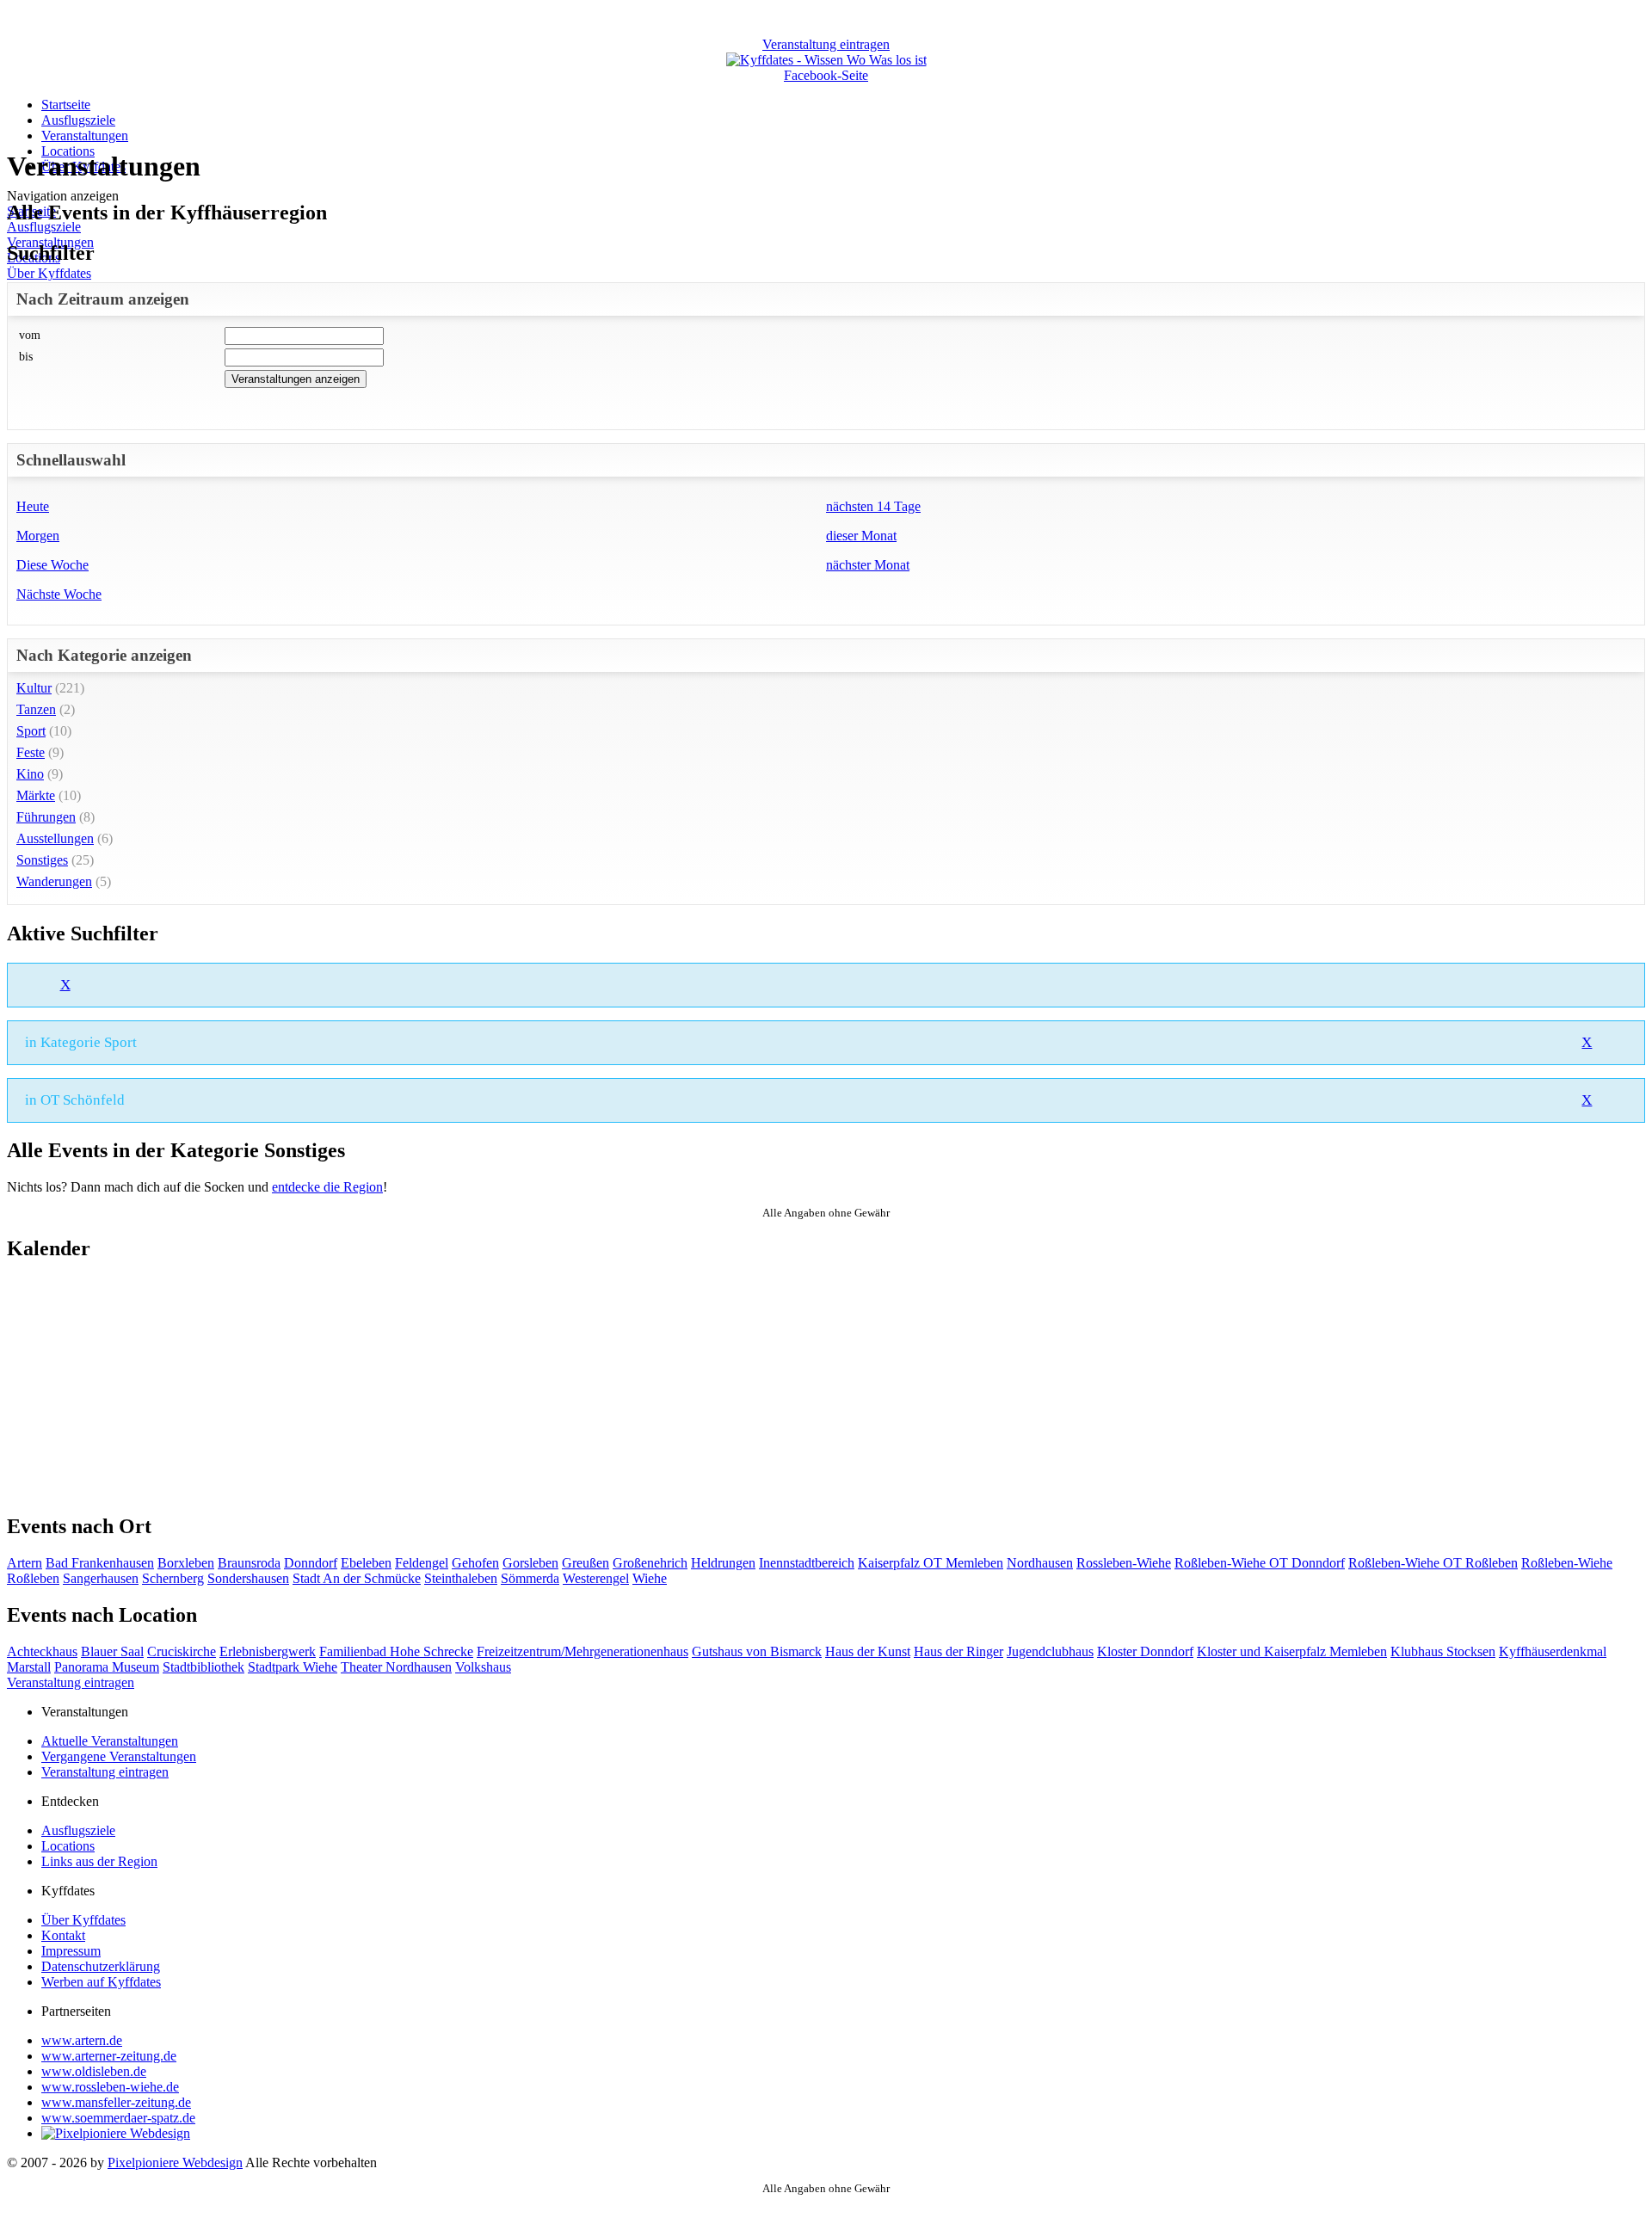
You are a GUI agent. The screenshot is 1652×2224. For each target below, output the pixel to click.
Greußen (586, 1563)
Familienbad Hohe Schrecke (396, 1651)
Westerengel (596, 1578)
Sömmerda (530, 1578)
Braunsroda (249, 1563)
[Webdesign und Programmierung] (116, 2133)
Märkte (36, 795)
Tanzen (36, 709)
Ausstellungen (55, 838)
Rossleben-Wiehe (1124, 1563)
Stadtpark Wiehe (293, 1667)
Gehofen (475, 1563)
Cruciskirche (182, 1651)
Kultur (34, 688)
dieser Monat (861, 536)
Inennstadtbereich (807, 1563)
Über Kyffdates (49, 273)
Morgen (38, 536)
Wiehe (650, 1578)
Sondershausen (248, 1578)
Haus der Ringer (959, 1651)
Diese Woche (52, 565)
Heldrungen (723, 1563)
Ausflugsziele (78, 120)
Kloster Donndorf (1145, 1651)
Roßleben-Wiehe (1567, 1563)
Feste (31, 752)
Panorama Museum (107, 1667)
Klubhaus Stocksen (1443, 1651)
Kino (30, 774)
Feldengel (422, 1563)
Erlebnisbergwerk (268, 1651)
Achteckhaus (42, 1651)
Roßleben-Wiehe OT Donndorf (1260, 1563)
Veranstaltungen (85, 136)
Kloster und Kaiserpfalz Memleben (1292, 1651)
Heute (33, 506)
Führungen (46, 817)
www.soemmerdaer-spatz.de (118, 2118)
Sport (31, 731)
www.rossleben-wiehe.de (110, 2087)
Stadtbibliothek (203, 1667)
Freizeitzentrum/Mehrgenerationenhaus (583, 1651)
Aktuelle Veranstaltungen (110, 1741)
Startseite (66, 105)
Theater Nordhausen (396, 1667)
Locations (68, 1846)
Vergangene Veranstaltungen (119, 1756)
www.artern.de (82, 2040)
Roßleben (33, 1578)
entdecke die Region (327, 1187)
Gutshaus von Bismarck (757, 1651)
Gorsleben (530, 1563)
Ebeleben (366, 1563)
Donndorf (311, 1563)
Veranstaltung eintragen (71, 1682)
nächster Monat (868, 565)
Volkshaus (483, 1667)
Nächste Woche (59, 594)
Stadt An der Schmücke (357, 1578)
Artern (25, 1563)
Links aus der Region (99, 1861)
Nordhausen (1040, 1563)
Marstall (29, 1667)
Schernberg (173, 1578)
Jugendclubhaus (1050, 1651)
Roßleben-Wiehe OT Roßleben (1433, 1563)
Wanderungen (54, 881)
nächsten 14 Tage (873, 506)
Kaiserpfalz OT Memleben (931, 1563)
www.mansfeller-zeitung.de (116, 2102)
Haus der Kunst (868, 1651)
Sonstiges (42, 860)
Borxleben (186, 1563)
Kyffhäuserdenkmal (1553, 1651)
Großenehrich (650, 1563)
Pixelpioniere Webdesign (175, 2162)
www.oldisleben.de (94, 2071)
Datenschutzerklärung (101, 1966)
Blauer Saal (112, 1651)
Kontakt (63, 1935)
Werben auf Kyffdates (101, 1982)
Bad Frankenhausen (100, 1563)
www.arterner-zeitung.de (109, 2056)
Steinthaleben (461, 1578)
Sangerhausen (101, 1578)
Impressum (71, 1951)
